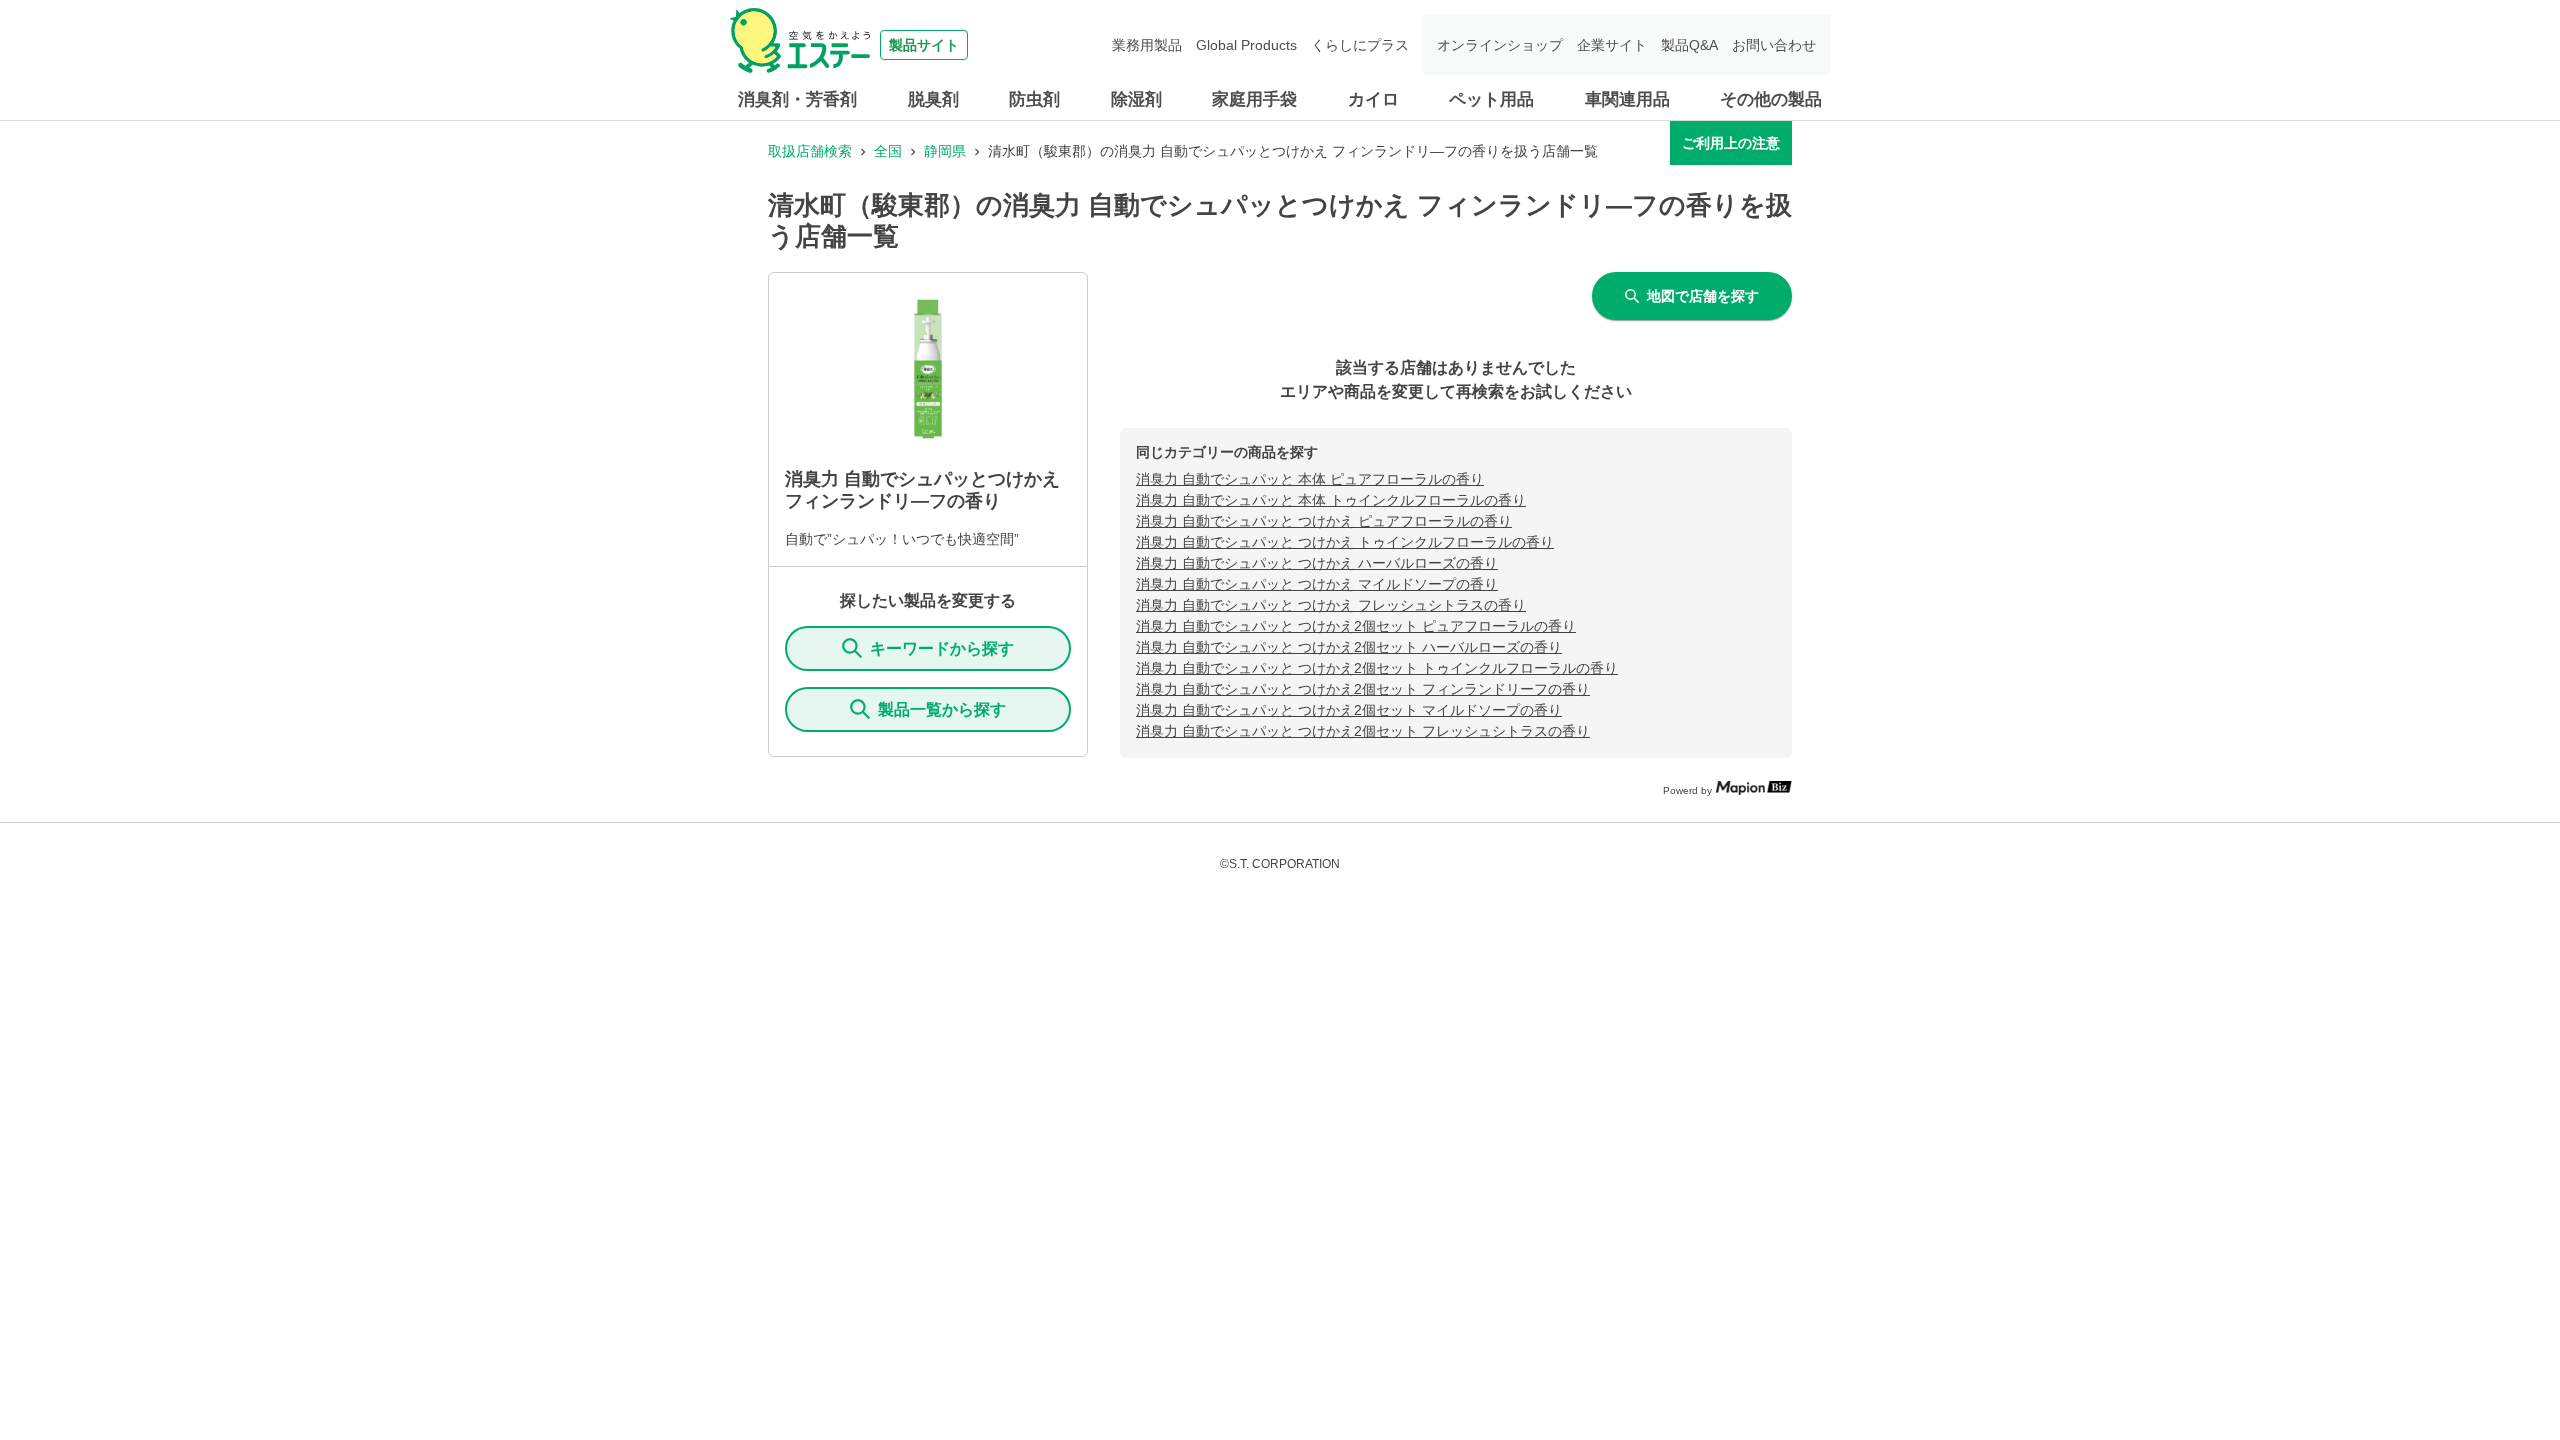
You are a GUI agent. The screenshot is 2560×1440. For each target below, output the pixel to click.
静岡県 (945, 151)
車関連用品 (1627, 99)
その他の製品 (1771, 99)
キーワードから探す (942, 648)
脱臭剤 (933, 99)
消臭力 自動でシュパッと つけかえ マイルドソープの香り (1317, 584)
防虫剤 (1034, 99)
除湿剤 (1136, 99)
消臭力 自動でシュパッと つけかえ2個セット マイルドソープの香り (1349, 710)
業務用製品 (1147, 45)
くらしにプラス (1360, 45)
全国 (888, 151)
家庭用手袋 (1254, 99)
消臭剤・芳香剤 (797, 99)
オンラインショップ (1500, 45)
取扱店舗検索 (810, 151)
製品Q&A (1689, 45)
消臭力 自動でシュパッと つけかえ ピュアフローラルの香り (1324, 521)
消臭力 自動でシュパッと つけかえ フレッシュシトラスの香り (1331, 605)
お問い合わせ (1774, 45)
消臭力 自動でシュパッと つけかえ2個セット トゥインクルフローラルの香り (1377, 668)
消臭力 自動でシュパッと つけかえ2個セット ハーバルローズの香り (1349, 647)
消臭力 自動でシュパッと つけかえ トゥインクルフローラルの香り (1345, 542)
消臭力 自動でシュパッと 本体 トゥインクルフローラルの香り (1331, 500)
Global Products (1246, 45)
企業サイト (1612, 45)
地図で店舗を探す (1703, 296)
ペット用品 (1491, 99)
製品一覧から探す (942, 709)
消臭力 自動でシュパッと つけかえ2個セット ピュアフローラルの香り (1356, 626)
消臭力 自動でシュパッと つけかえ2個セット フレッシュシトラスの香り (1363, 731)
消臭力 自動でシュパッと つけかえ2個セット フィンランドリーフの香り (1363, 689)
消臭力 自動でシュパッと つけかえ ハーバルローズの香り (1317, 563)
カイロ (1373, 99)
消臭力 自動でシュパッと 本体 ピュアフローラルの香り (1310, 479)
